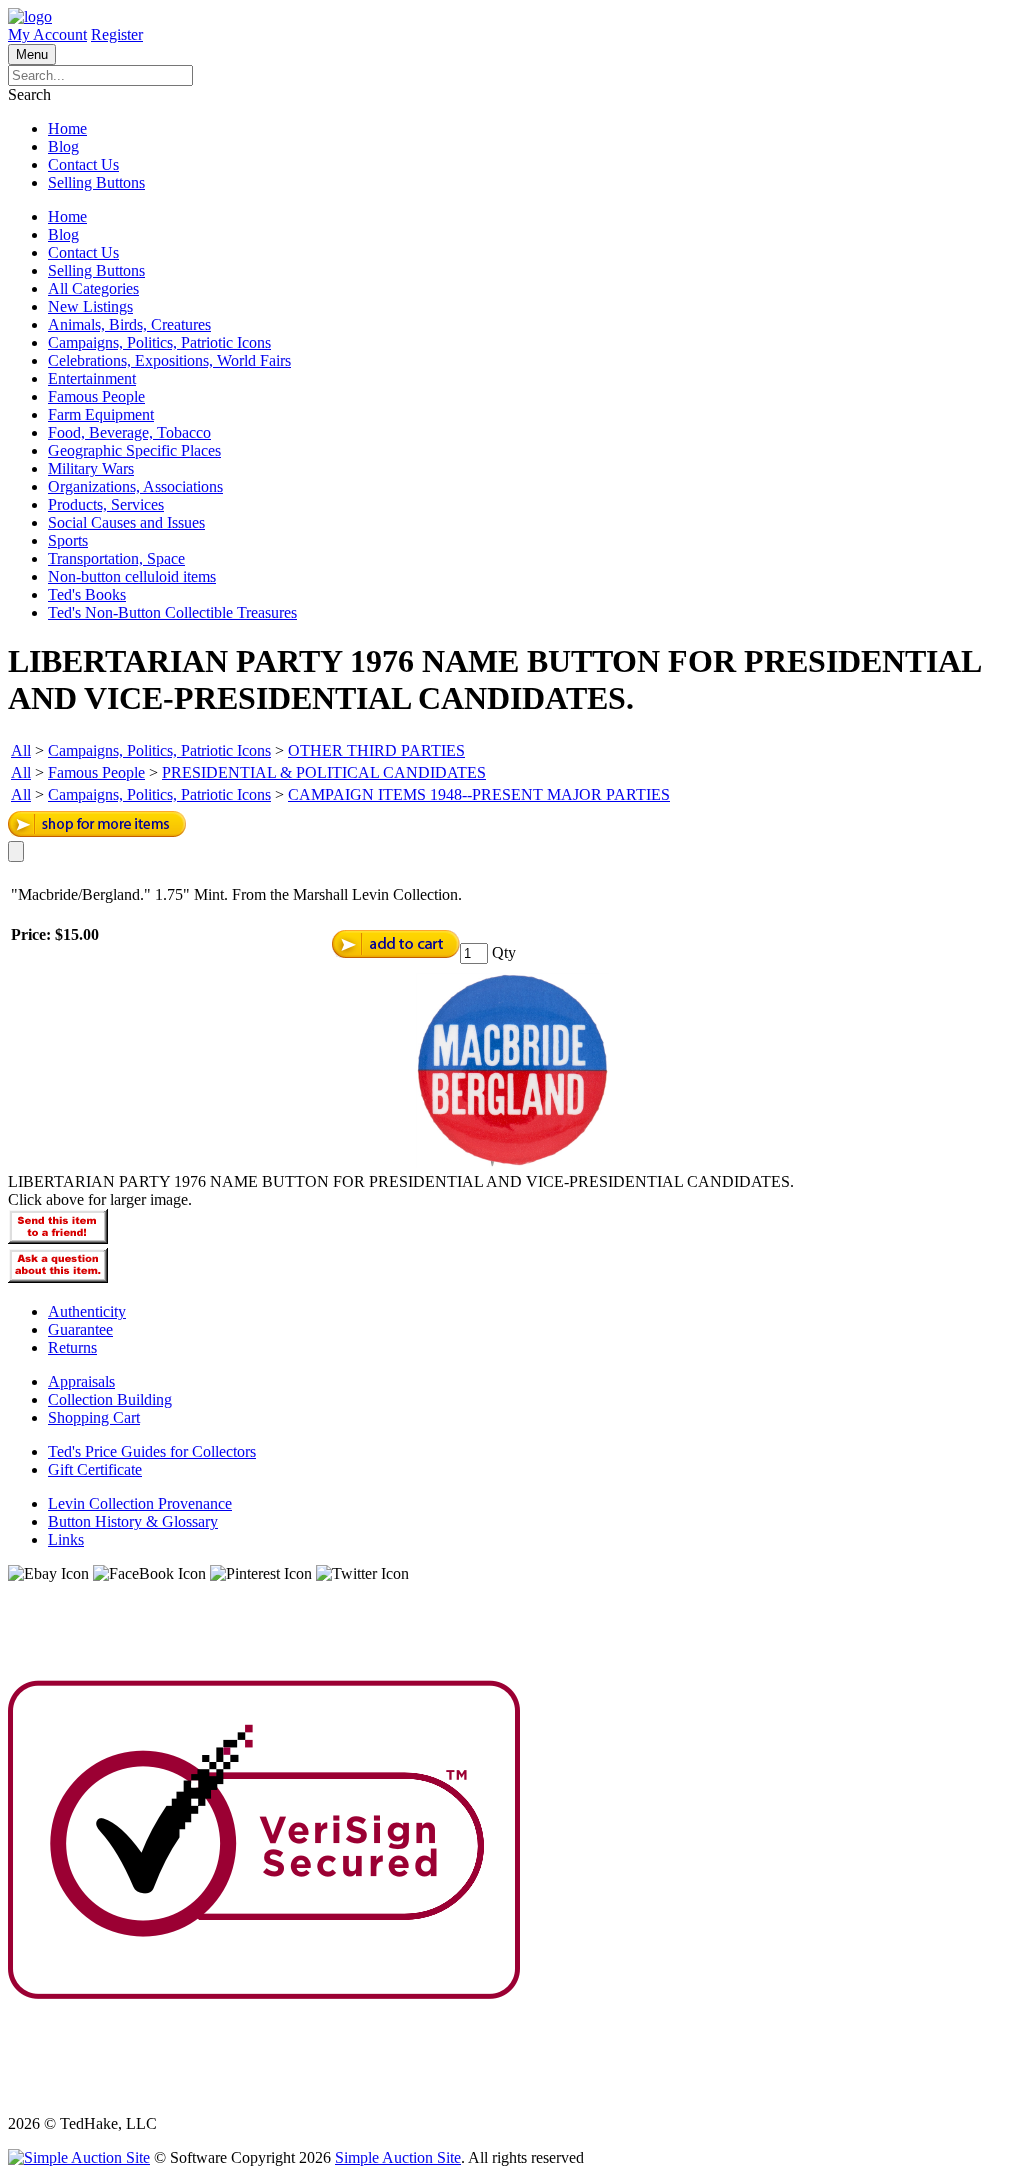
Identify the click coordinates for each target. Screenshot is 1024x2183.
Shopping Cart (94, 1417)
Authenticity (87, 1311)
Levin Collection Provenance (140, 1503)
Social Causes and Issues (126, 522)
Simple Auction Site (398, 2157)
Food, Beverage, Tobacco (129, 432)
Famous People (96, 396)
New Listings (90, 306)
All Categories (93, 288)
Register (117, 34)
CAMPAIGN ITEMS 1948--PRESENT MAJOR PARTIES (479, 794)
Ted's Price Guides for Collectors (152, 1451)
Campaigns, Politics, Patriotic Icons (159, 342)
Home (67, 128)
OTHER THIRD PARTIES (376, 750)
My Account (47, 34)
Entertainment (92, 378)
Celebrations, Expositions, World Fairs (169, 360)
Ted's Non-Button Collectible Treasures (172, 612)
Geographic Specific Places (134, 450)
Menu (32, 54)
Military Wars (91, 468)
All (21, 750)
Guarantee (80, 1329)
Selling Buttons (96, 182)
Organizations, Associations (135, 486)
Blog (63, 146)
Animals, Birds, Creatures (129, 324)
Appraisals (81, 1381)
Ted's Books (87, 594)
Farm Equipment (101, 414)
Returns (72, 1347)
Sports (68, 540)
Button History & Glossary (133, 1521)
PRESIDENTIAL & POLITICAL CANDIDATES (324, 772)
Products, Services (106, 504)
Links (66, 1539)
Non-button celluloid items (132, 576)
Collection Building (110, 1399)
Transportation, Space (116, 558)
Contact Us (83, 164)
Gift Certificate (95, 1469)
